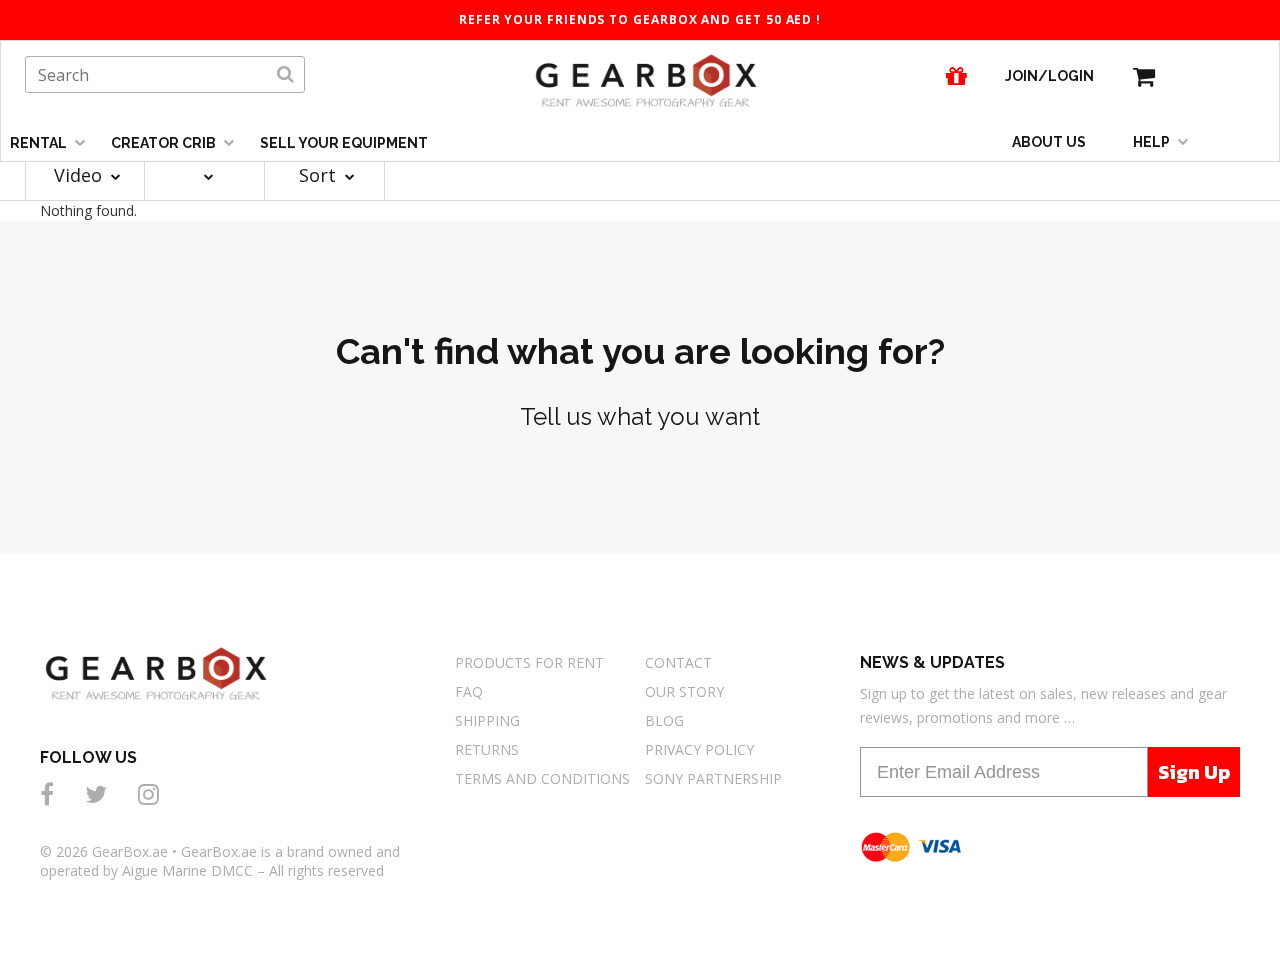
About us (1049, 142)
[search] (285, 75)
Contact (678, 662)
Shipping (487, 720)
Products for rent (529, 662)
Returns (487, 749)
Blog (664, 720)
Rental (40, 143)
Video (80, 175)
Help (1153, 142)
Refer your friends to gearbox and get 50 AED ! (640, 19)
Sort (320, 175)
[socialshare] (50, 793)
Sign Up (1194, 772)
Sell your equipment (344, 143)
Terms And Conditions (542, 778)
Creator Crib (165, 143)
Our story (684, 691)
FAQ (469, 691)
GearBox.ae (130, 851)
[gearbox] (1144, 76)
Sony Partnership (713, 778)
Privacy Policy (699, 749)
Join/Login (1049, 76)
